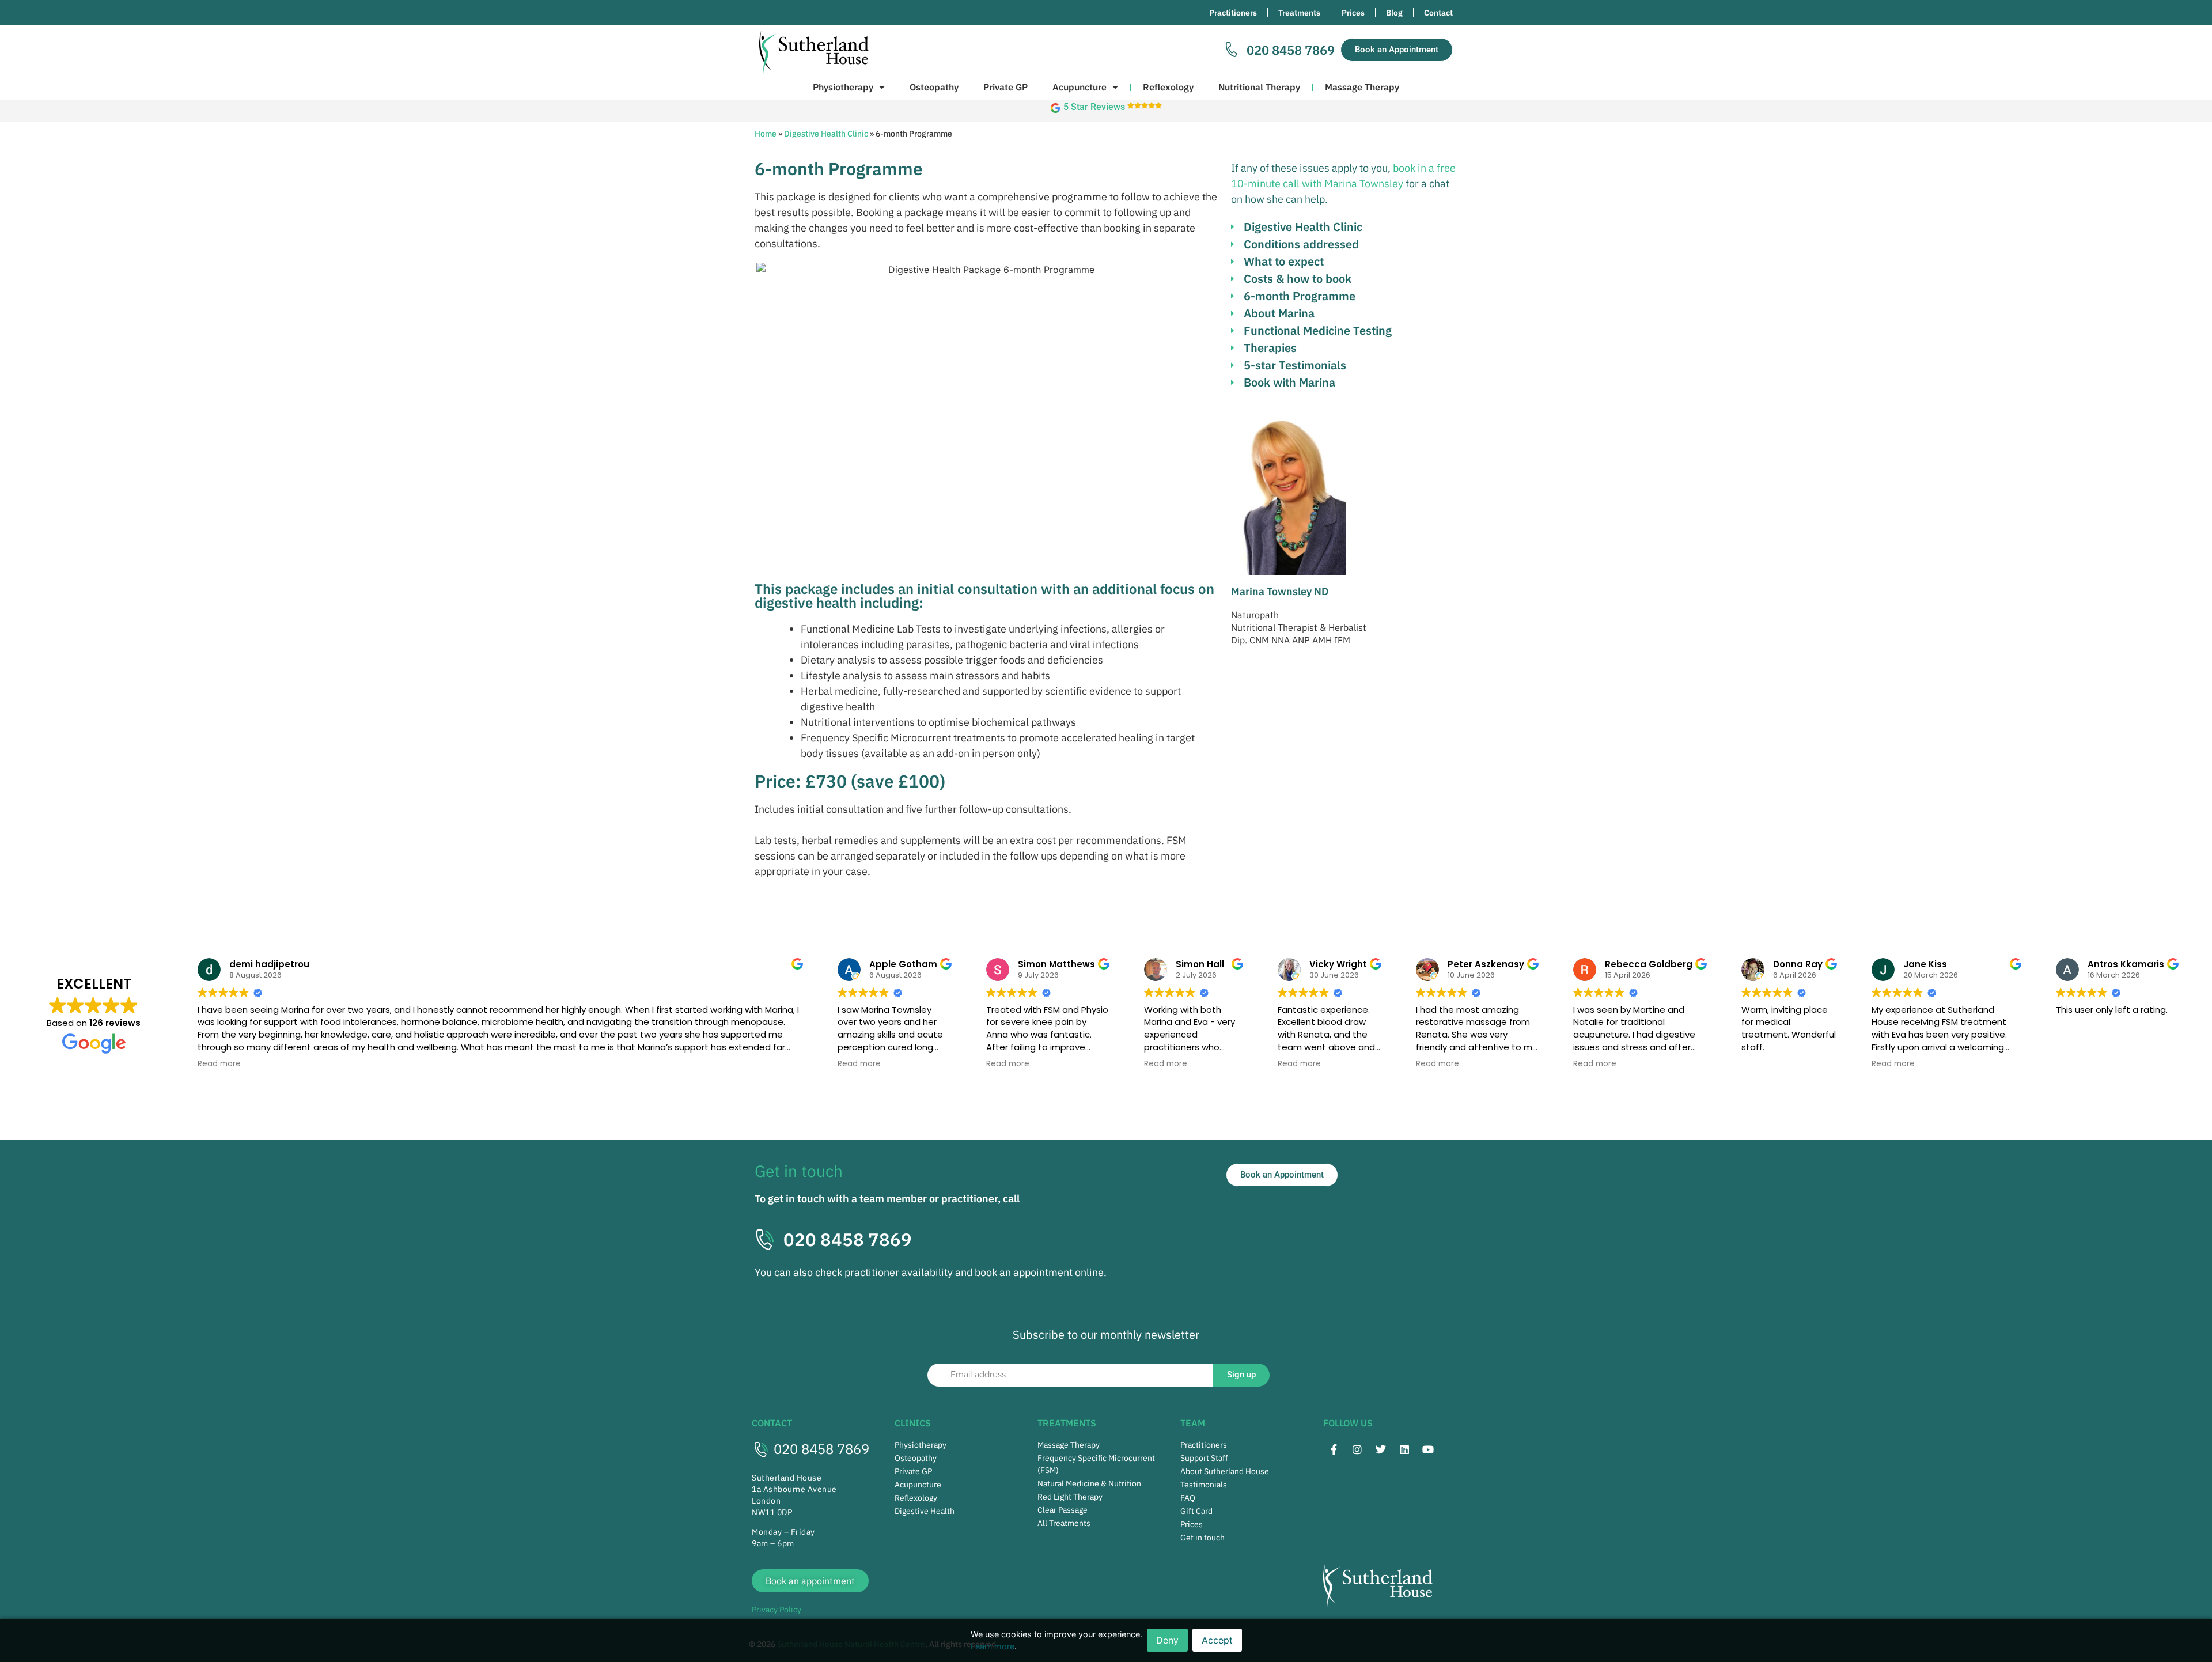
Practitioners (1233, 13)
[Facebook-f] (1334, 1449)
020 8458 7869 (821, 1449)
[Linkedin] (1404, 1449)
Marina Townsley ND (1280, 591)
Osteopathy (934, 87)
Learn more (993, 1646)
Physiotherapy (843, 87)
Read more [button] (219, 1064)
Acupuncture (1080, 87)
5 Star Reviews (1094, 107)
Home (766, 134)
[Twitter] (1381, 1449)
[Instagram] (1357, 1449)
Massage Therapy (1362, 87)
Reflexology (1168, 87)
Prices (1353, 13)
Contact (1438, 13)
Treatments (1299, 13)
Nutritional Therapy (1259, 87)
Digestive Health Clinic (826, 134)
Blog (1394, 13)
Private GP (1005, 87)
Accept (1217, 1640)
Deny (1167, 1640)
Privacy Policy (777, 1610)
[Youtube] (1428, 1449)
